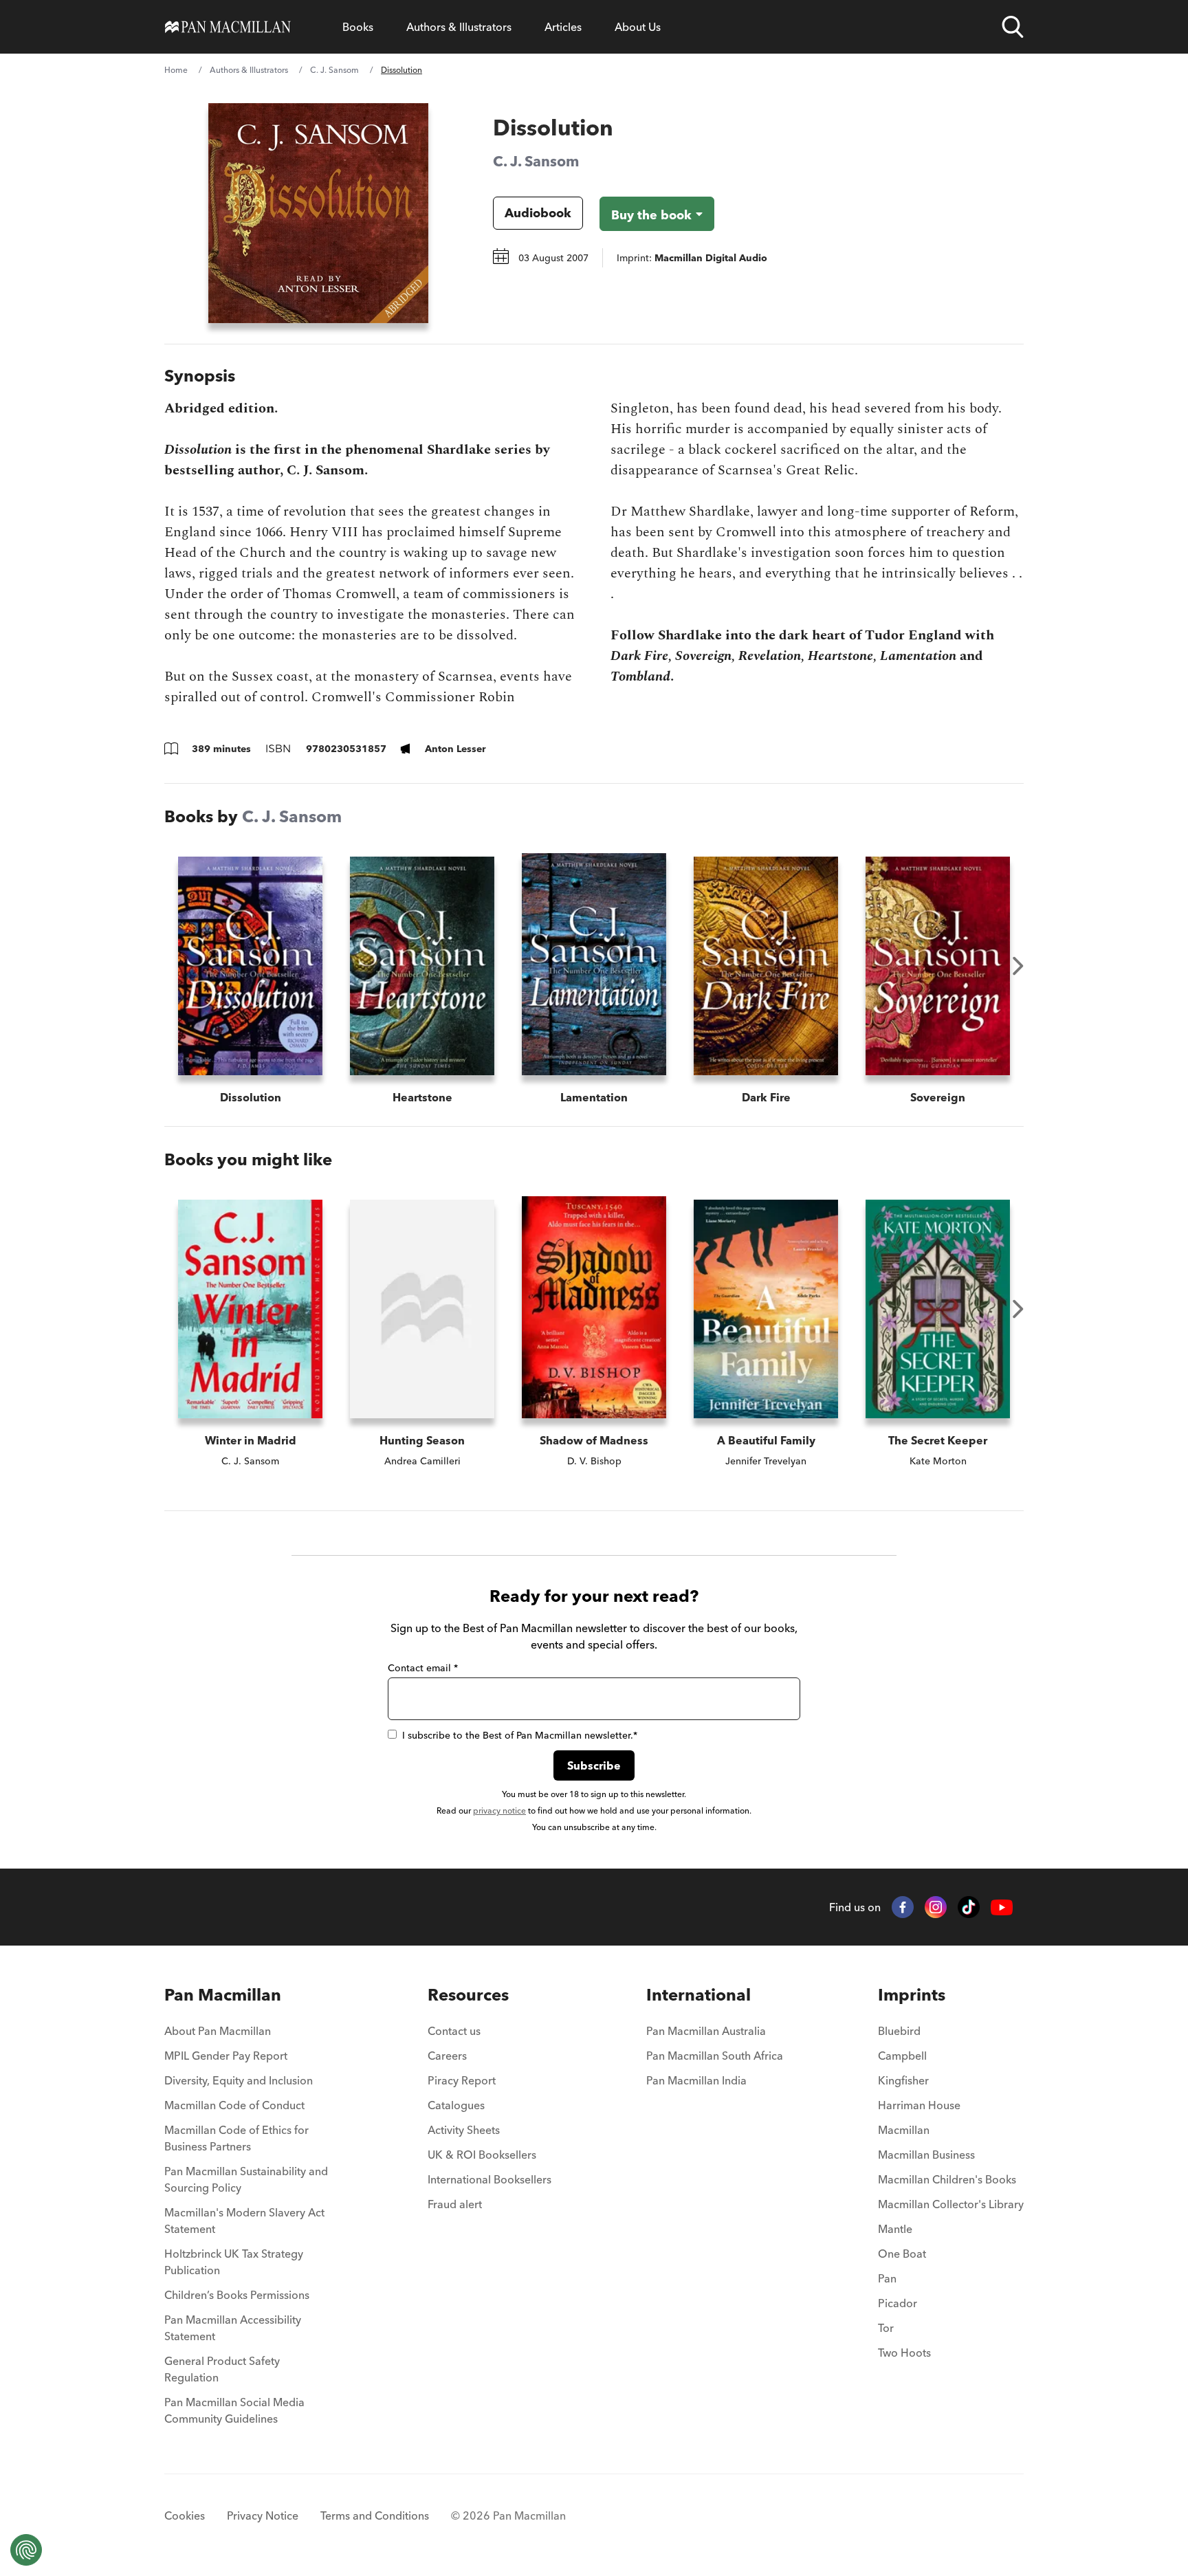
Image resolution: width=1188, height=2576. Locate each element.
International (698, 1995)
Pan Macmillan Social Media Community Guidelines (234, 2410)
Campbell (902, 2056)
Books (358, 27)
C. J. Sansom (334, 70)
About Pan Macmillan (218, 2031)
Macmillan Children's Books (947, 2179)
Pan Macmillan (223, 1995)
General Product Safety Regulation (222, 2369)
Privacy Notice (263, 2516)
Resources (468, 1995)
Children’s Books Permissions (237, 2295)
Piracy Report (462, 2080)
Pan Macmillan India (696, 2080)
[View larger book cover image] (318, 213)
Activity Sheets (464, 2130)
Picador (898, 2303)
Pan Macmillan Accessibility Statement (233, 2328)
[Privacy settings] (26, 2550)
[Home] (228, 27)
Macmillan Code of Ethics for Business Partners (236, 2138)
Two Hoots (904, 2353)
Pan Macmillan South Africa (715, 2056)
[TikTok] (969, 1907)
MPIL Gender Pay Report (226, 2056)
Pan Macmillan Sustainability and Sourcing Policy (246, 2179)
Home (176, 70)
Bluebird (899, 2031)
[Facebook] (903, 1907)
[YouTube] (1002, 1907)
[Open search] (1013, 27)
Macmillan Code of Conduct (234, 2105)
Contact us (454, 2031)
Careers (447, 2056)
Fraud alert (455, 2204)
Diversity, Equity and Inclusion (239, 2080)
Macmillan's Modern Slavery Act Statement (244, 2221)
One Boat (902, 2254)
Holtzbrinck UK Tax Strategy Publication (234, 2262)
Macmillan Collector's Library (951, 2204)
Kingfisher (903, 2080)
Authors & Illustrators (459, 27)
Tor (886, 2328)
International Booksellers (489, 2179)
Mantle (895, 2229)
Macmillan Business (926, 2155)
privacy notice (499, 1810)
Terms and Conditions (375, 2516)
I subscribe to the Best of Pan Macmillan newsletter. (520, 1735)
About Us (638, 27)
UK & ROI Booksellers (482, 2155)
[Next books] (1018, 966)
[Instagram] (936, 1907)
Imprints (912, 1995)
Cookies (185, 2516)
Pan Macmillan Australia (706, 2031)
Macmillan (904, 2130)
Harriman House (919, 2105)
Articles (563, 27)
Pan (887, 2278)
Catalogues (456, 2105)
